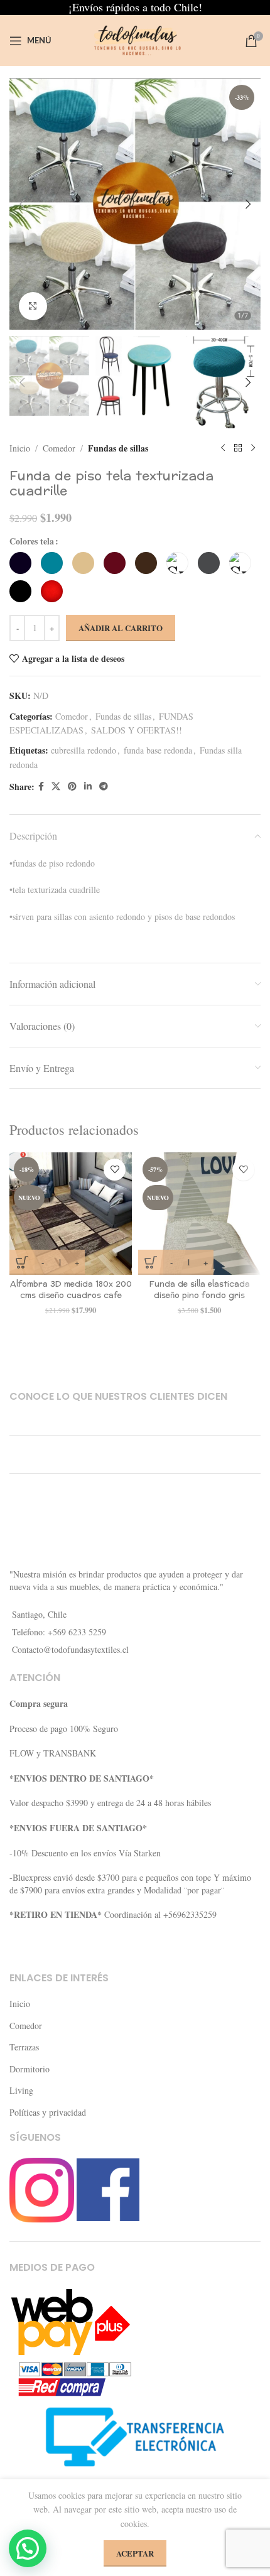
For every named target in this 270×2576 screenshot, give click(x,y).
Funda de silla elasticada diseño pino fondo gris (200, 1290)
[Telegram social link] (104, 787)
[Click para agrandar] (33, 306)
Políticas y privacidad (48, 2112)
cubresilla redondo (84, 750)
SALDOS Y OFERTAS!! (137, 730)
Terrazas (24, 2047)
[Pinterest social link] (72, 787)
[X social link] (56, 787)
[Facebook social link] (41, 787)
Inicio (20, 448)
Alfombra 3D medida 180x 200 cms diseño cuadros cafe (71, 1290)
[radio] (20, 563)
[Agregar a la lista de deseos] (115, 1170)
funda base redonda (158, 750)
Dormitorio (30, 2069)
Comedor (59, 448)
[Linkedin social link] (88, 787)
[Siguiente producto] (253, 448)
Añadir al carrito (121, 628)
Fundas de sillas (118, 448)
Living (21, 2090)
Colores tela (32, 541)
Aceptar (135, 2553)
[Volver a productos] (238, 448)
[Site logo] (135, 39)
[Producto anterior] (223, 448)
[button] (22, 204)
